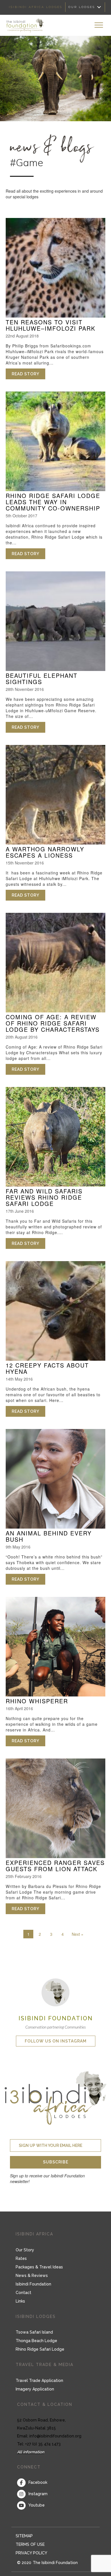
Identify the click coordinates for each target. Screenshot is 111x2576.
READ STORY (28, 374)
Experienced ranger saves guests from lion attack (55, 1866)
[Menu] (99, 25)
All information (31, 2452)
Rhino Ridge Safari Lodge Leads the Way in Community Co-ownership (53, 502)
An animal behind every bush (49, 1536)
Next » (78, 1934)
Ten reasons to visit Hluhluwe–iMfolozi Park (51, 325)
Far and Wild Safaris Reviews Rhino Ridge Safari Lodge (44, 1197)
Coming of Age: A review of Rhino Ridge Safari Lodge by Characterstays (53, 1023)
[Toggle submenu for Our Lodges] (99, 7)
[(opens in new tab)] (55, 1992)
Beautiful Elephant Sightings (42, 679)
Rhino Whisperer (37, 1701)
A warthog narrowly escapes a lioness (45, 852)
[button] (55, 2162)
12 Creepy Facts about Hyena (47, 1368)
